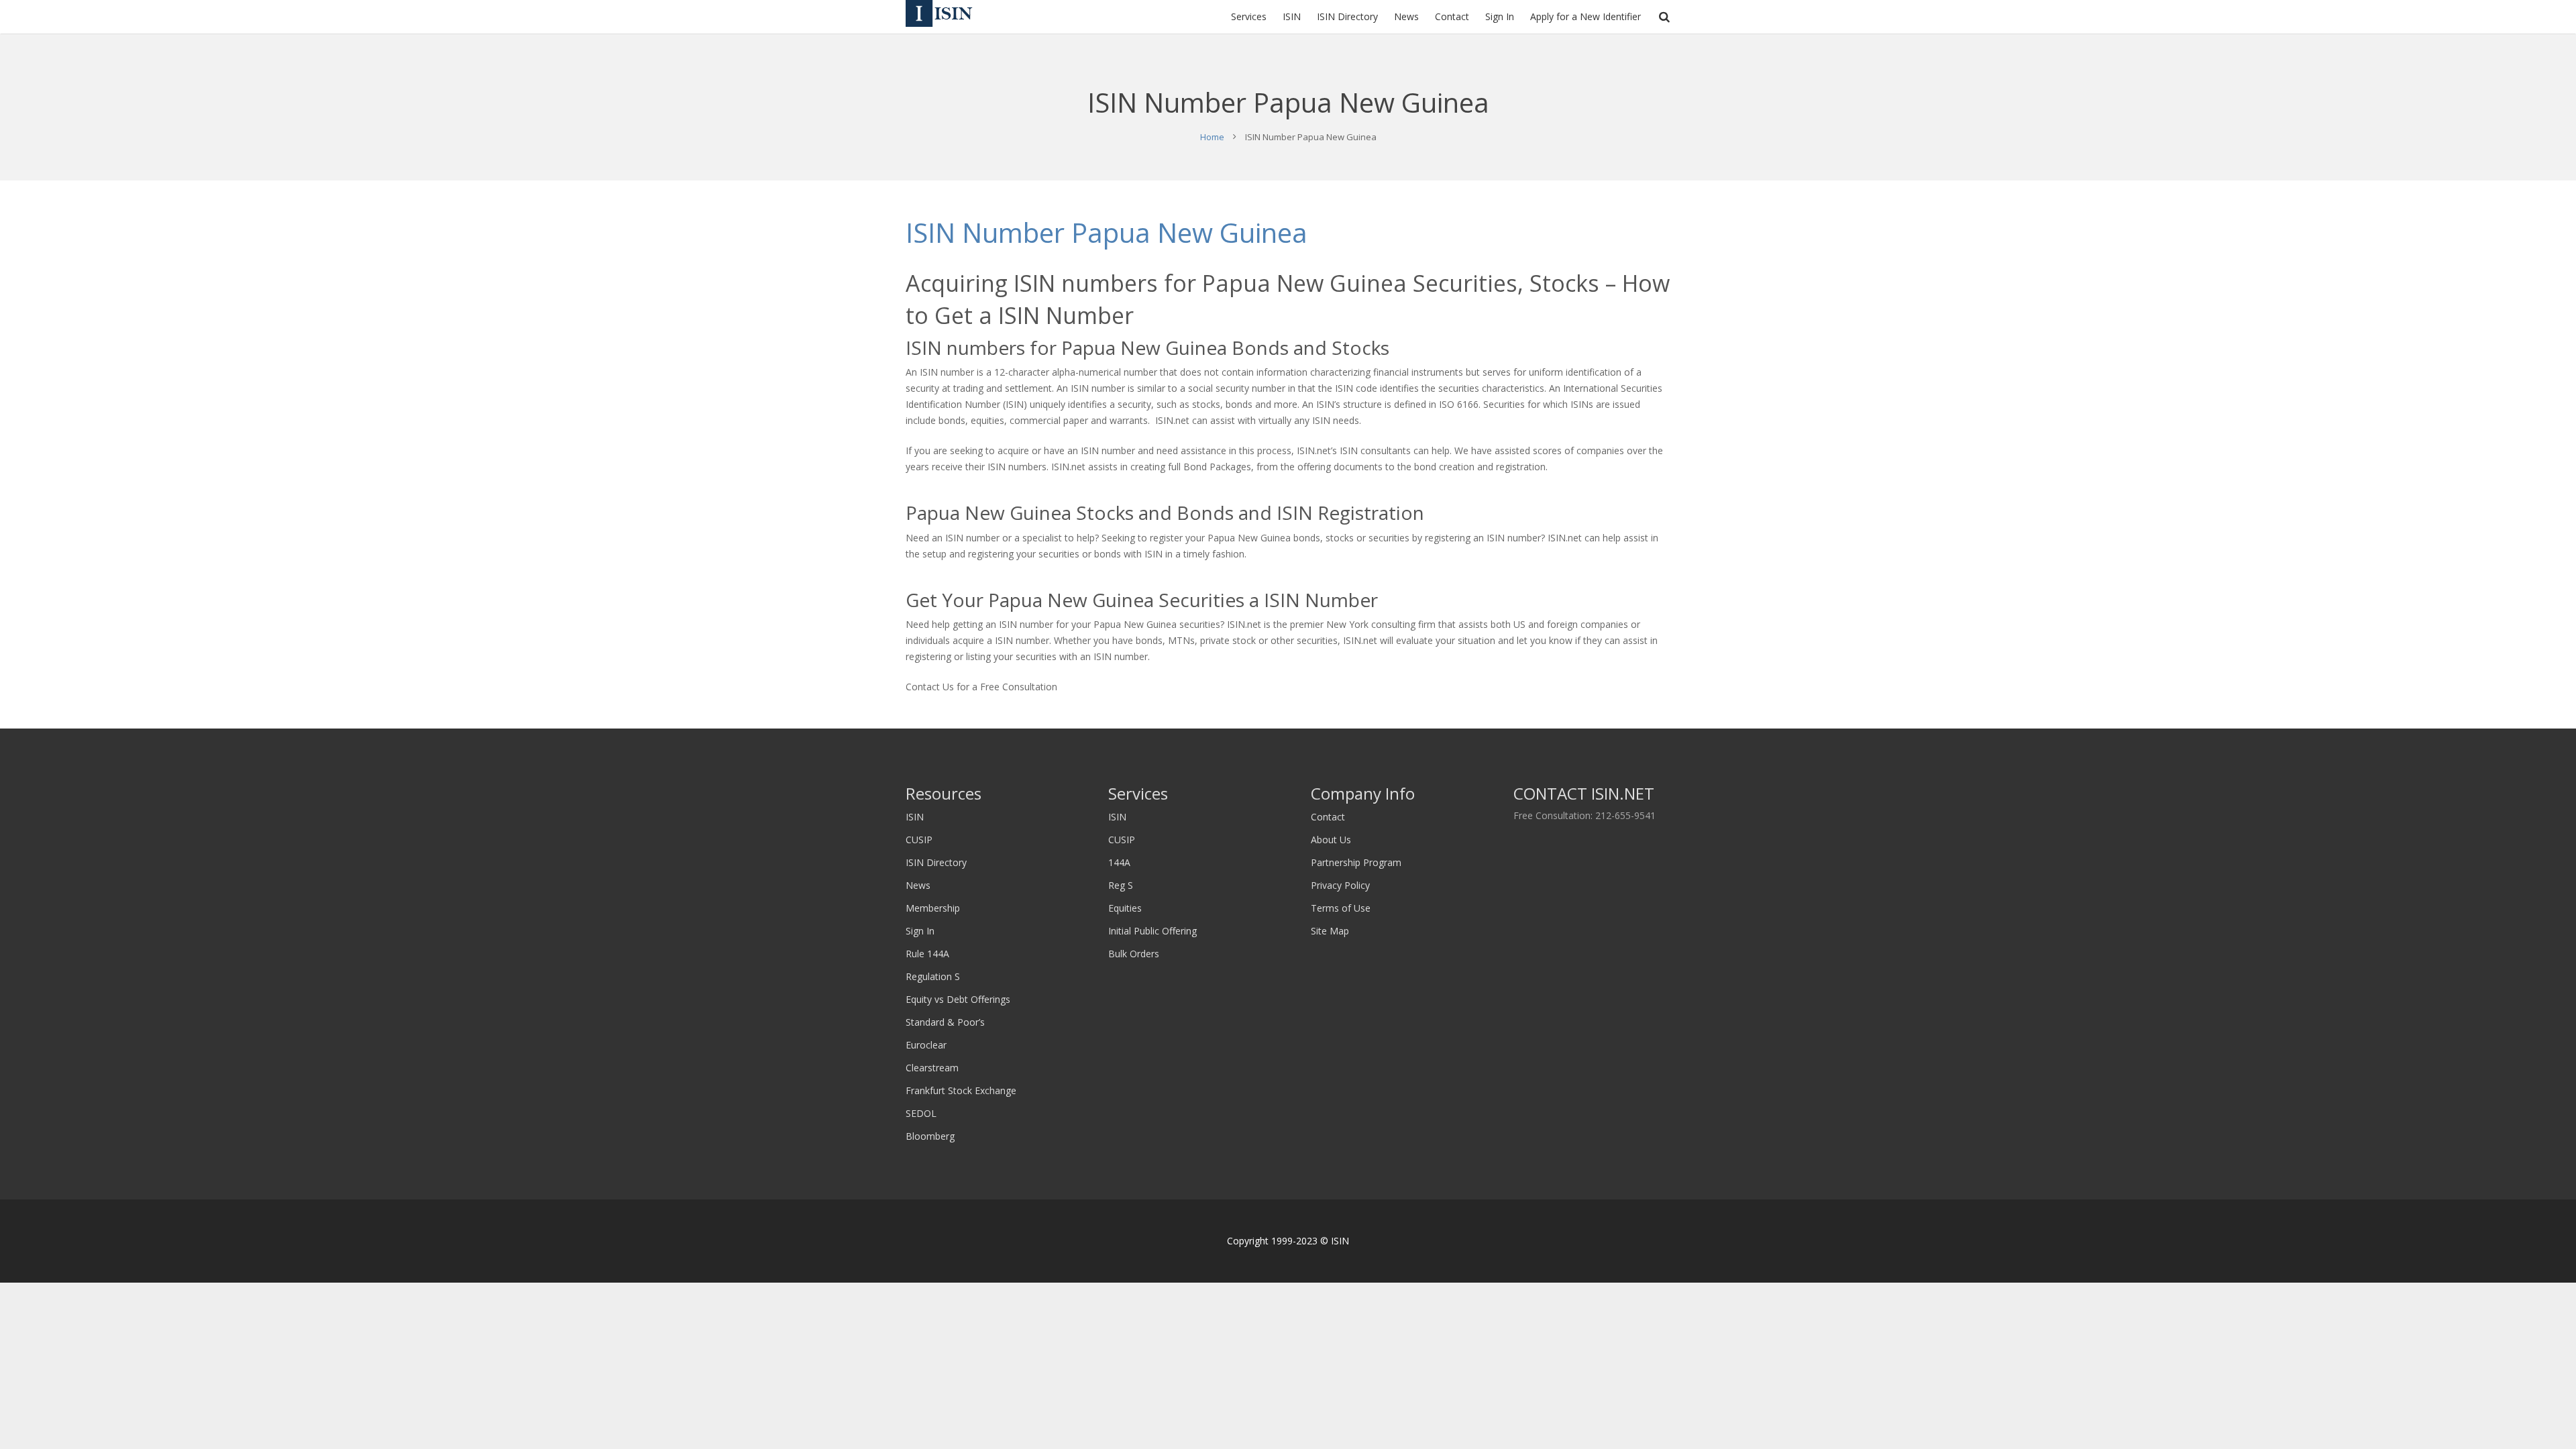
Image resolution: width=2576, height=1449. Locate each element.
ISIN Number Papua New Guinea (1107, 232)
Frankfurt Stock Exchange (961, 1090)
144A (1119, 862)
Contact (1328, 817)
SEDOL (921, 1113)
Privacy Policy (1340, 885)
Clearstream (932, 1068)
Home (1212, 137)
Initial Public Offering (1152, 931)
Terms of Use (1341, 908)
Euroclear (926, 1045)
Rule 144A (927, 954)
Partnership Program (1356, 862)
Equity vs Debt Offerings (958, 999)
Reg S (1121, 885)
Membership (933, 908)
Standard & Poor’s (945, 1022)
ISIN (915, 817)
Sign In (920, 931)
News (918, 885)
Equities (1125, 908)
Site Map (1330, 931)
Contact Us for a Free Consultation (981, 687)
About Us (1331, 840)
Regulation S (933, 976)
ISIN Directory (936, 862)
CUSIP (919, 840)
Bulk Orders (1134, 954)
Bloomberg (930, 1136)
